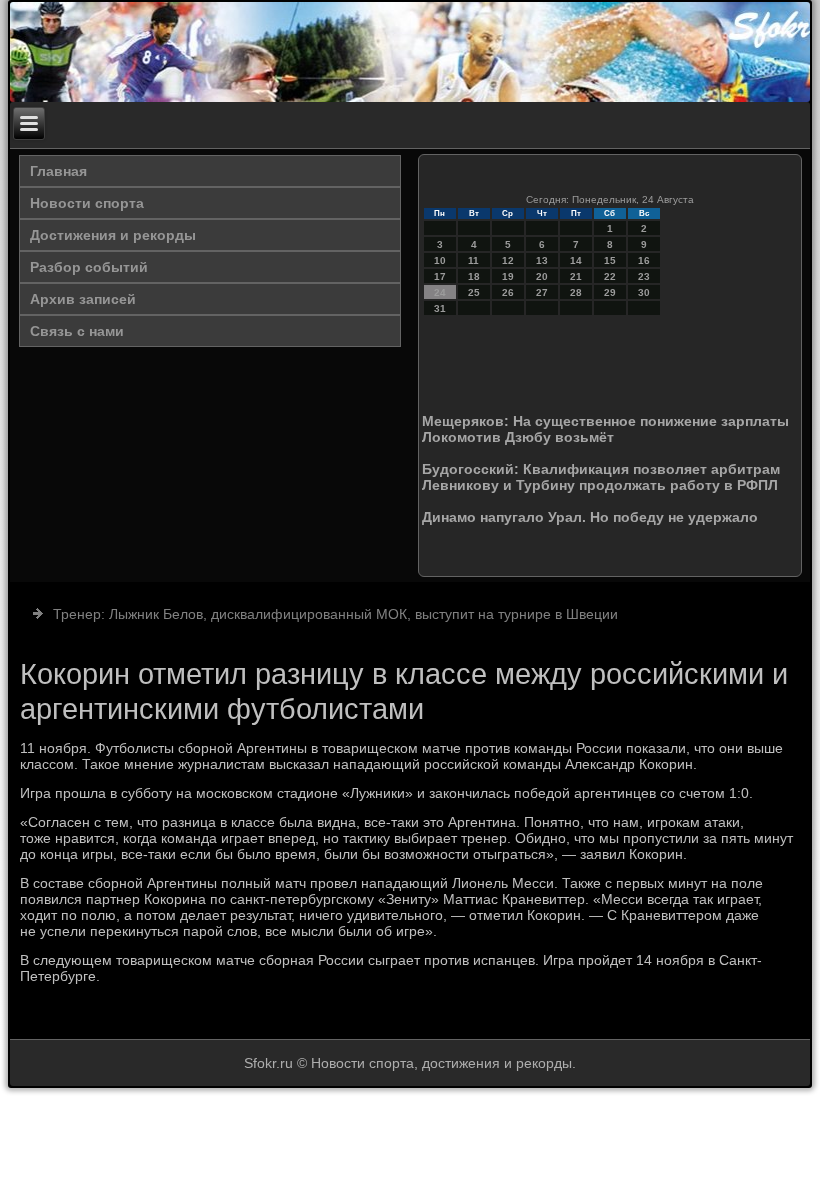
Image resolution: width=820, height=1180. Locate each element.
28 (576, 292)
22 (610, 276)
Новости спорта (87, 203)
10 (440, 260)
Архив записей (83, 299)
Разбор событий (89, 267)
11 (473, 260)
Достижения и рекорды (113, 235)
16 (644, 260)
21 (576, 276)
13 (542, 260)
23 (644, 276)
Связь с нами (77, 331)
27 (542, 292)
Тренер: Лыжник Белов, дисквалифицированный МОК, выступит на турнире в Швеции (335, 614)
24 (440, 292)
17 (440, 276)
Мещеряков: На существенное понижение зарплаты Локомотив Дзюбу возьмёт (605, 429)
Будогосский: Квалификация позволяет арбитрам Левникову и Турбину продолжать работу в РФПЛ (601, 477)
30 (644, 292)
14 (576, 260)
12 (508, 260)
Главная (58, 171)
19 (508, 276)
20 (542, 276)
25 (474, 292)
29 (610, 292)
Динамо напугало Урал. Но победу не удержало (590, 517)
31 (440, 308)
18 (474, 276)
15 (610, 260)
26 (508, 292)
